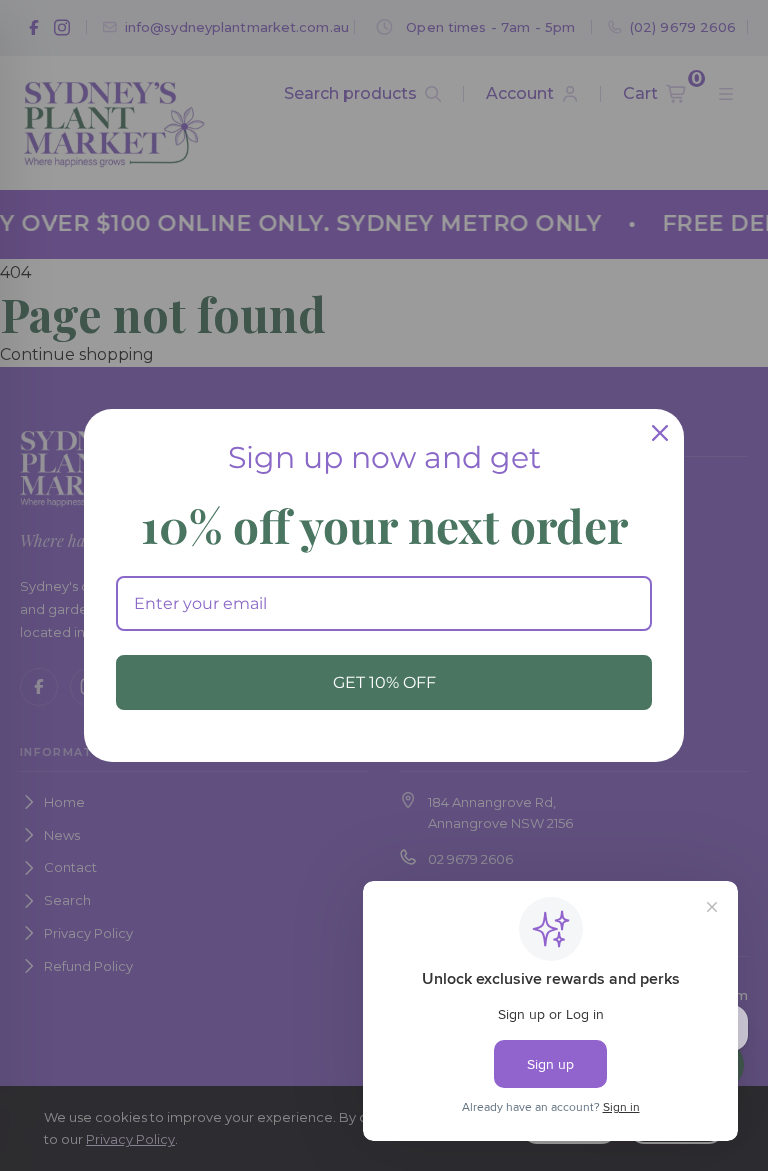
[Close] (660, 433)
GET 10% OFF (384, 682)
